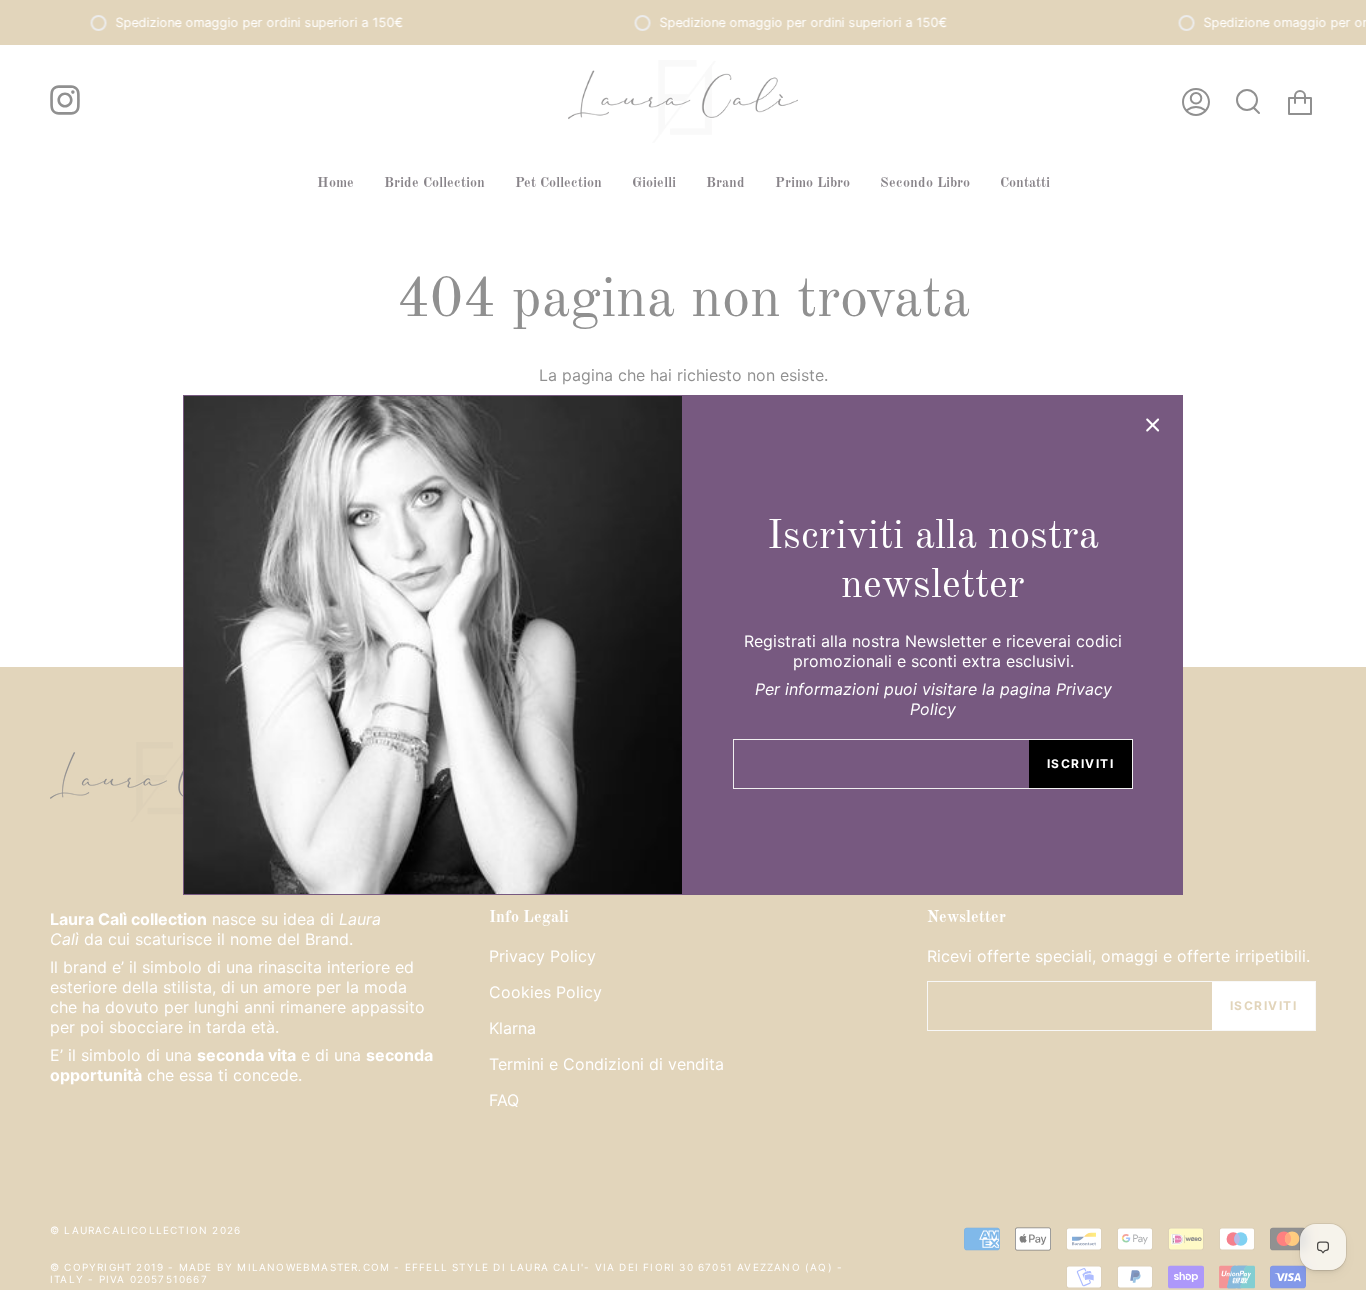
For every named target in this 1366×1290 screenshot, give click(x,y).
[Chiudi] (1153, 425)
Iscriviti (1080, 763)
